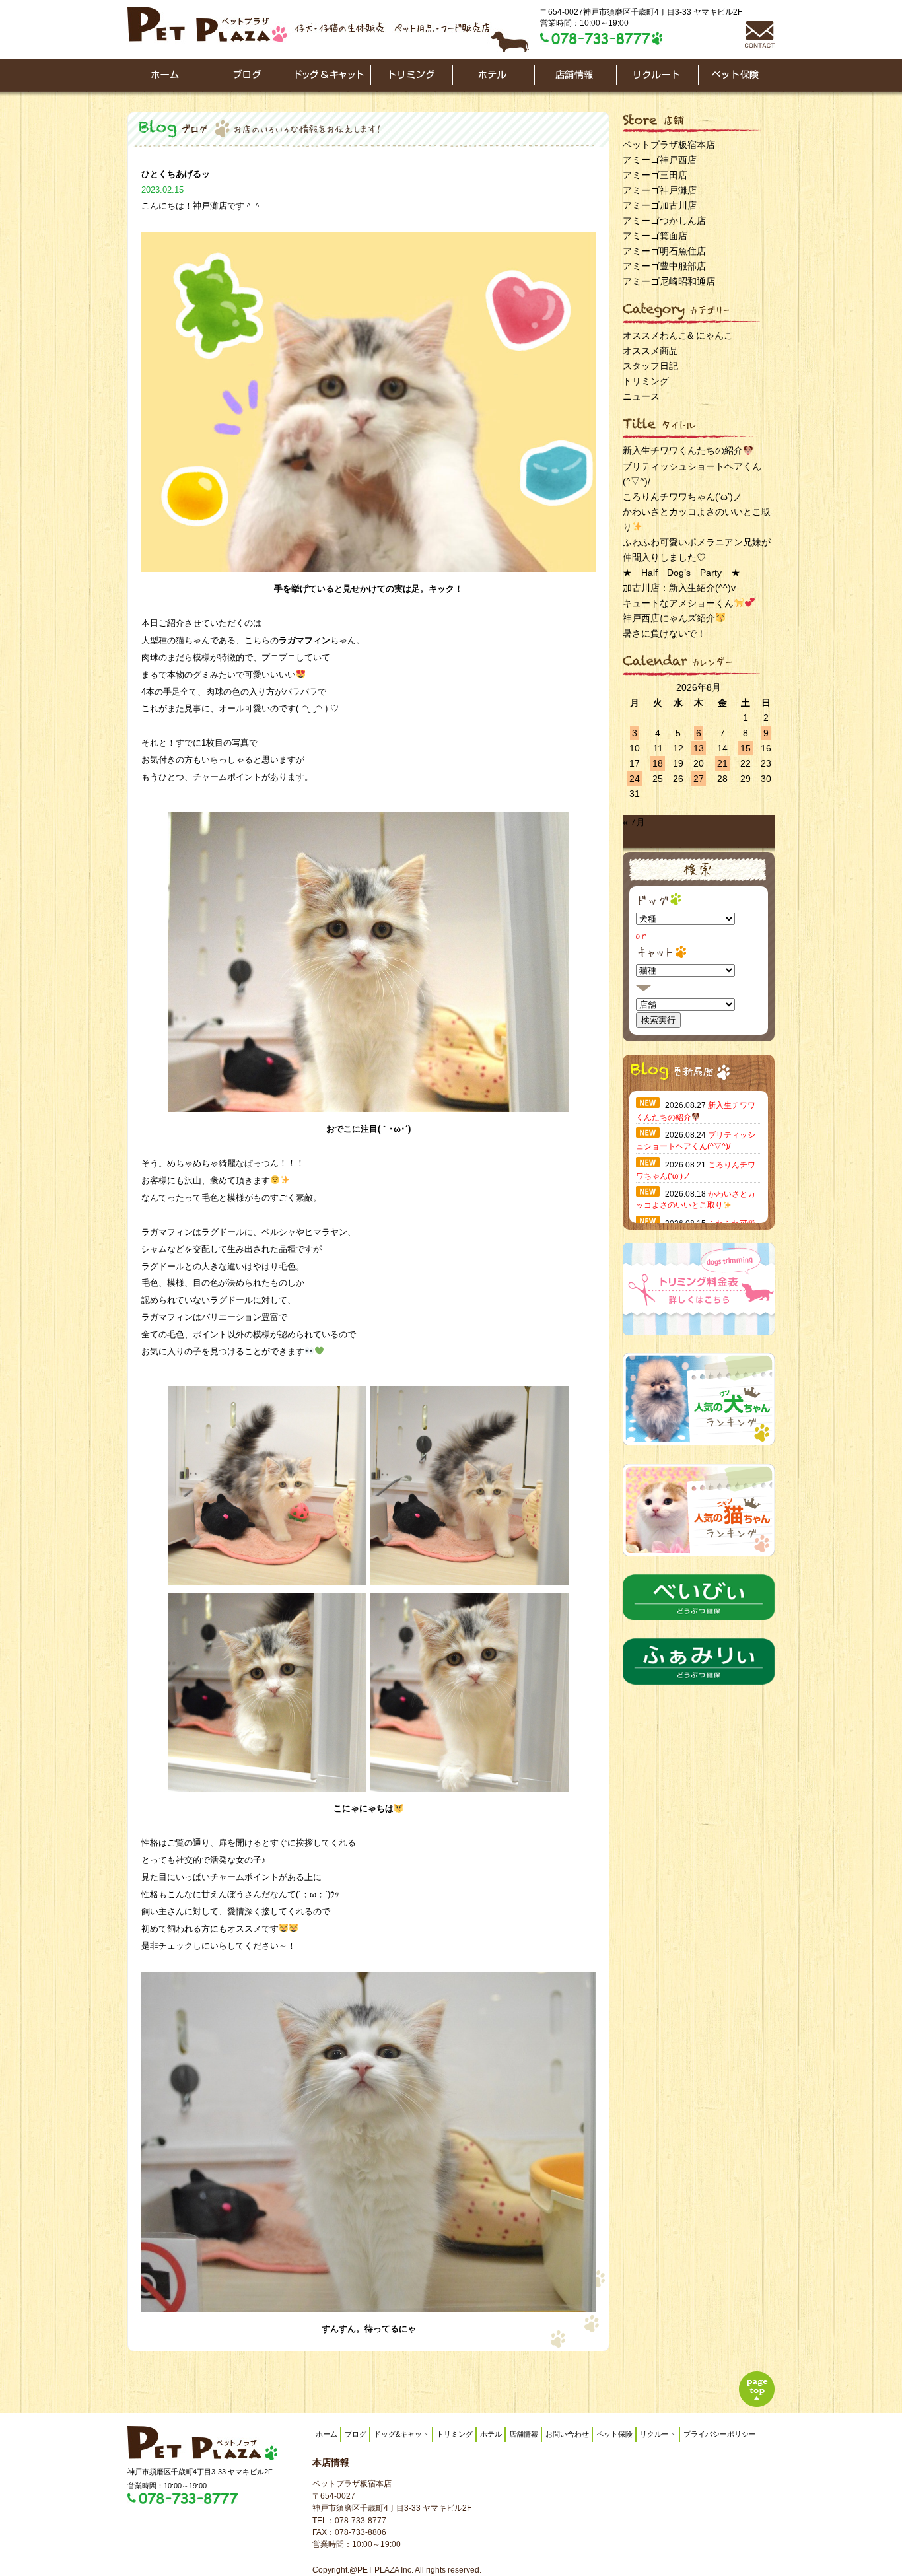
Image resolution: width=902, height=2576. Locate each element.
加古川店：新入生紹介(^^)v (679, 588)
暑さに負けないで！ (664, 633)
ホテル (491, 2434)
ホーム (327, 2434)
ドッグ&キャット (401, 2434)
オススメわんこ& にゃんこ (678, 335)
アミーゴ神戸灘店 (660, 190)
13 (699, 748)
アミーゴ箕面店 (655, 236)
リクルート (658, 2434)
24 (635, 779)
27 (699, 779)
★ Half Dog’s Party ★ (681, 573)
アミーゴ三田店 (655, 175)
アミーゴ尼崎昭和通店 (669, 281)
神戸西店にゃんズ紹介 (669, 618)
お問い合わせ (567, 2434)
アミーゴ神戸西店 (660, 160)
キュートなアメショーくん (678, 603)
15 (746, 748)
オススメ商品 (650, 351)
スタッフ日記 (650, 366)
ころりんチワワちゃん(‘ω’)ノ (682, 497)
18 (658, 763)
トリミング (646, 381)
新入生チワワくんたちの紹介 (683, 450)
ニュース (641, 396)
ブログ (356, 2434)
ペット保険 (614, 2434)
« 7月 (634, 822)
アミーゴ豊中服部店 (664, 266)
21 (722, 763)
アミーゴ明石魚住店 (664, 251)
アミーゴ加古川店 (660, 205)
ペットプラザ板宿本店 (669, 145)
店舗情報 (524, 2434)
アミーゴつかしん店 (664, 221)
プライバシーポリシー (720, 2434)
